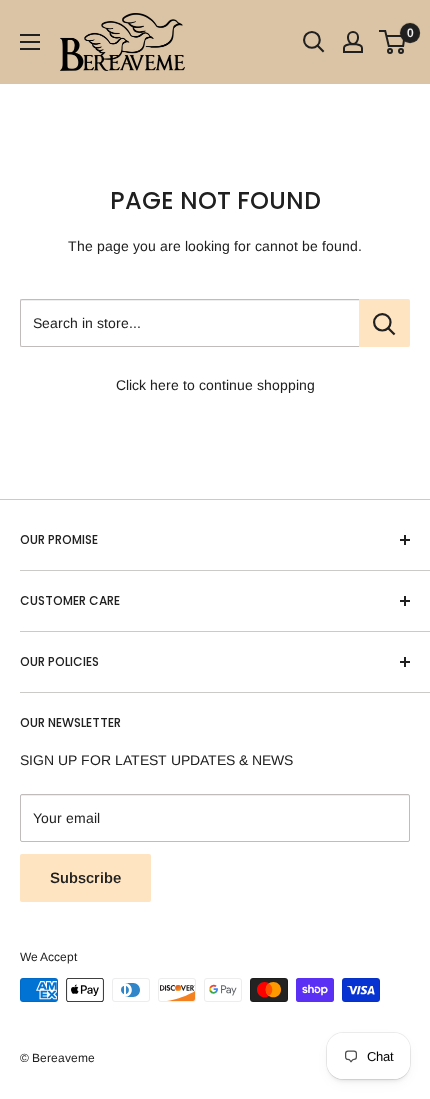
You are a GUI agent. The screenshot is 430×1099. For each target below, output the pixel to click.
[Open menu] (30, 42)
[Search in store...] (384, 323)
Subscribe (85, 877)
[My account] (353, 42)
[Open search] (314, 42)
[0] (393, 42)
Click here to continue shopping (215, 385)
